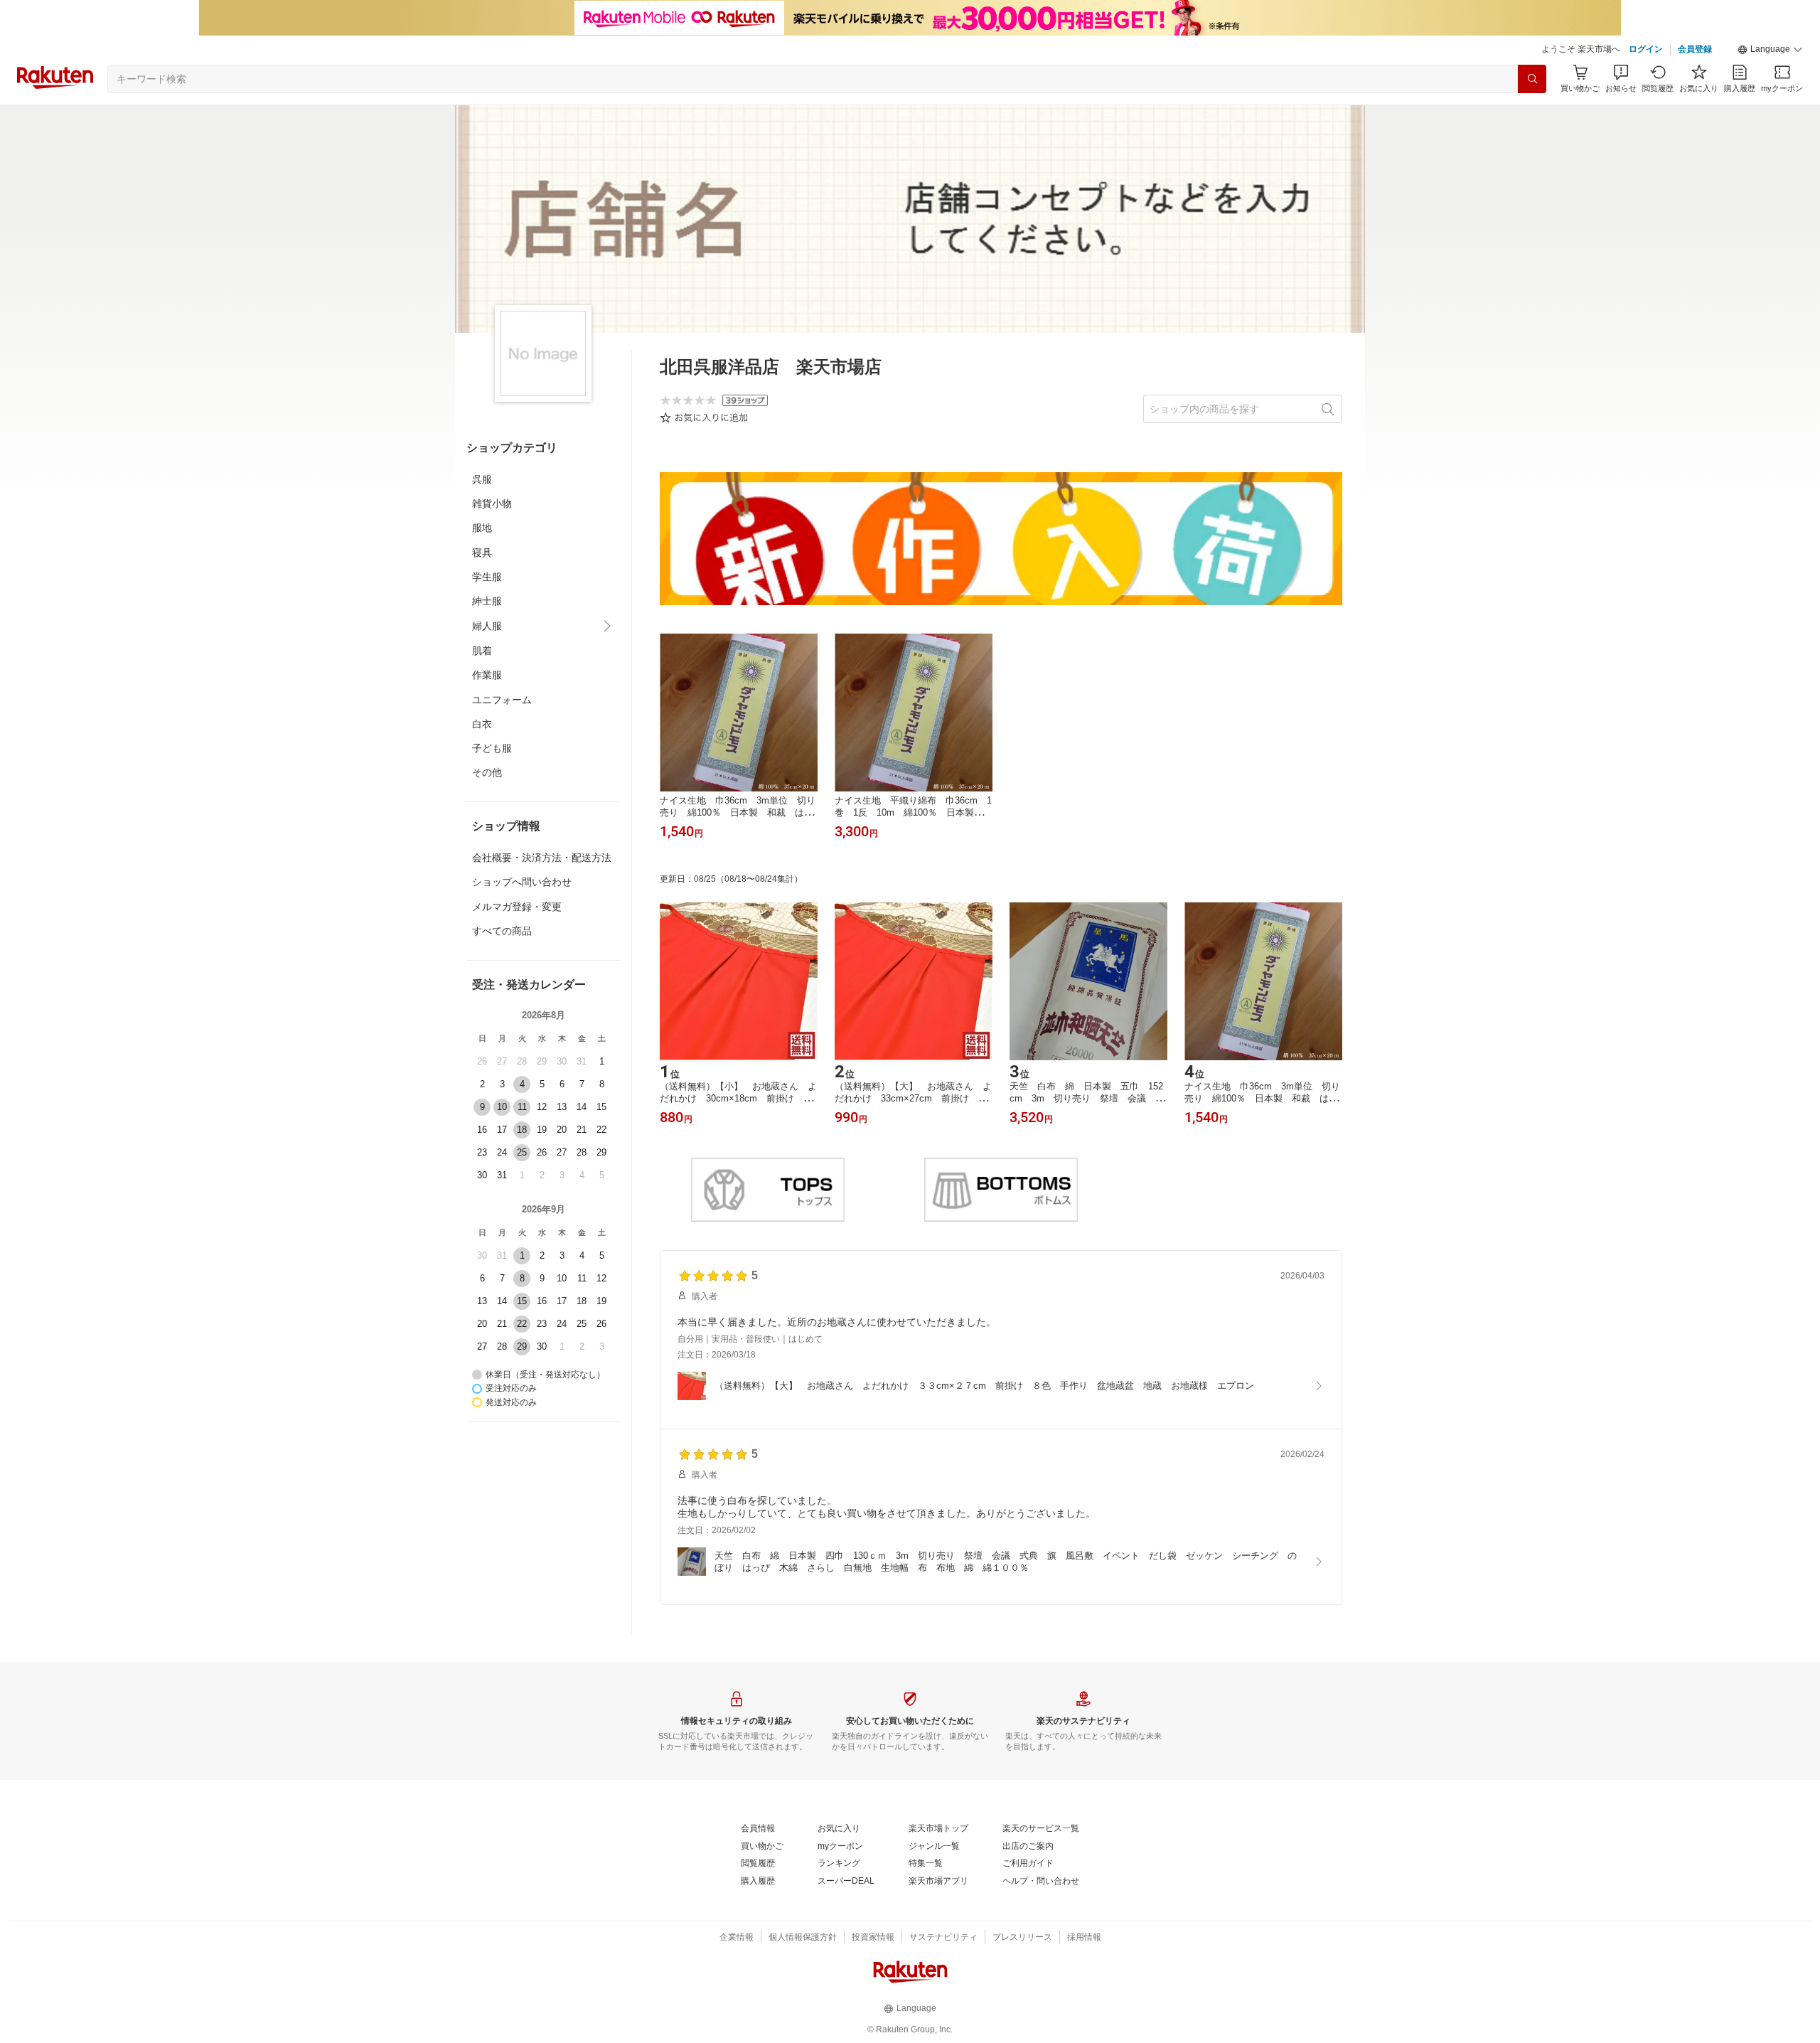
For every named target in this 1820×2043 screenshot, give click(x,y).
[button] (1770, 50)
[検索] (1532, 79)
